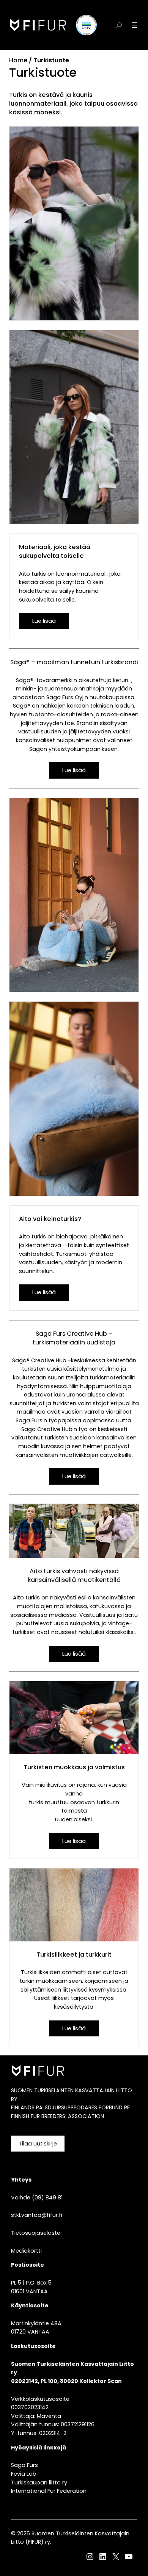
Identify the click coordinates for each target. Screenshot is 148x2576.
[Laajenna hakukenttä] (119, 25)
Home (18, 60)
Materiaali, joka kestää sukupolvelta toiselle (55, 551)
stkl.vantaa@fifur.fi (37, 2215)
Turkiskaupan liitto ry (39, 2483)
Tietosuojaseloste (36, 2233)
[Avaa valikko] (134, 25)
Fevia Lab (24, 2474)
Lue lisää (44, 621)
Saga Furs (24, 2465)
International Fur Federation (49, 2491)
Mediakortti (26, 2251)
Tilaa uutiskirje (38, 2144)
